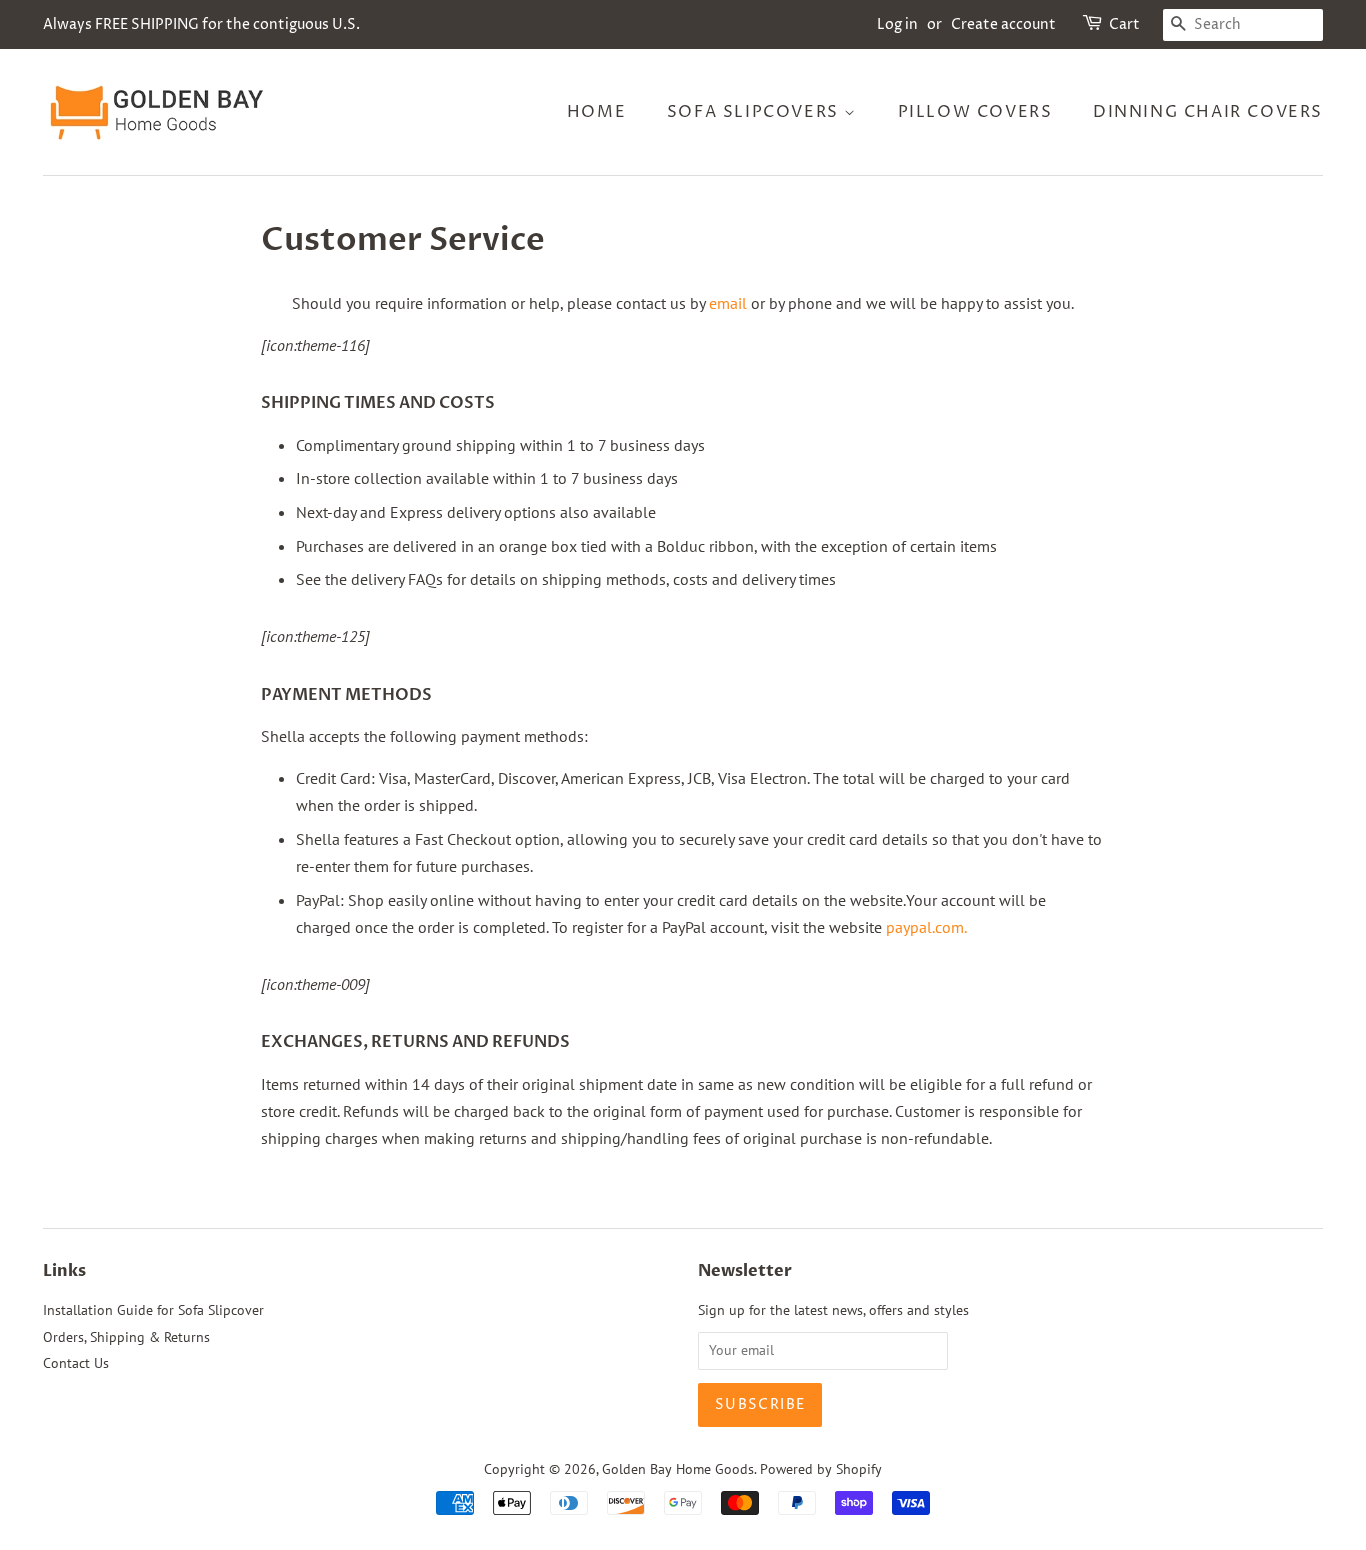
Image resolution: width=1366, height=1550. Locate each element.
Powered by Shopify (821, 1469)
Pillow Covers (975, 112)
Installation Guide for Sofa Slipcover (153, 1310)
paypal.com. (926, 927)
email (728, 303)
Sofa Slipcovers (756, 112)
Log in (897, 24)
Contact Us (76, 1363)
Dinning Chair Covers (1208, 112)
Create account (1003, 24)
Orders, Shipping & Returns (126, 1337)
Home (596, 112)
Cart (1124, 24)
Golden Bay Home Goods (678, 1469)
